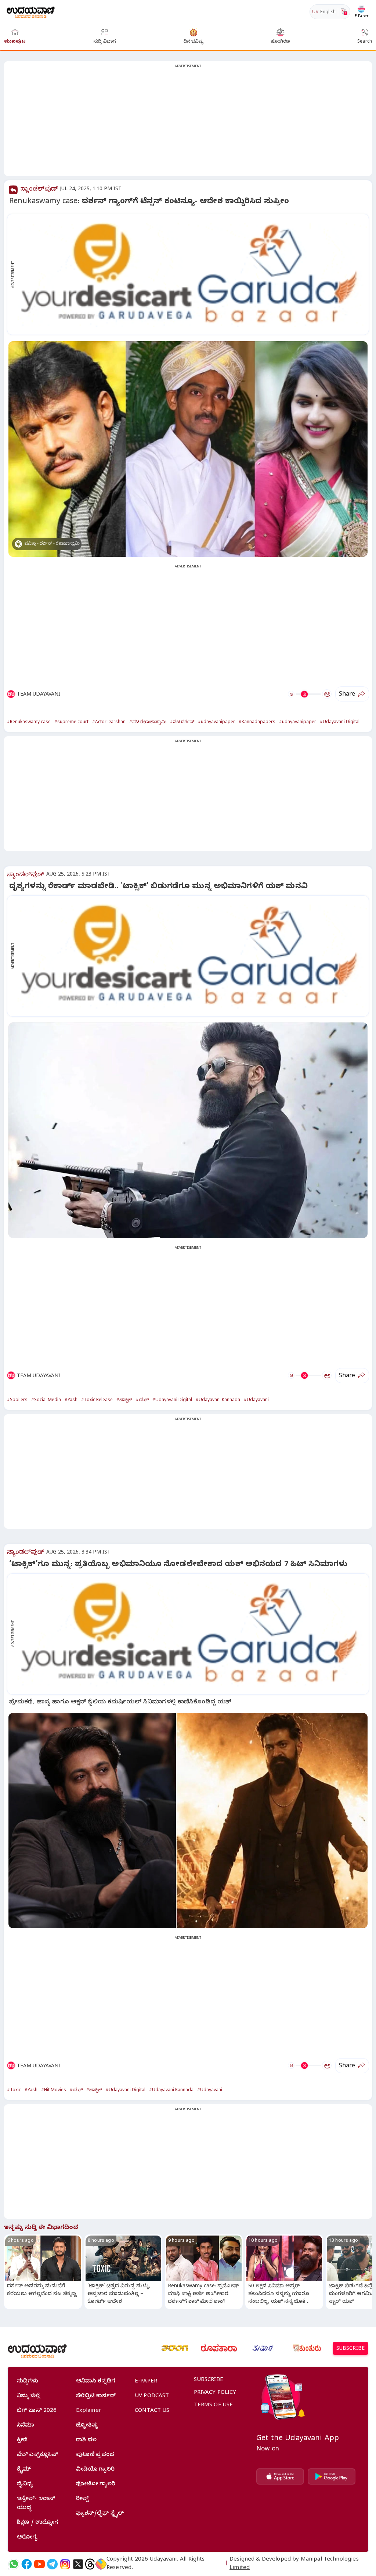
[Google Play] (332, 2476)
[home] (31, 12)
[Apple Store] (280, 2476)
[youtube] (39, 2564)
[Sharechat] (101, 2564)
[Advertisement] (188, 123)
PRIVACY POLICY (215, 2393)
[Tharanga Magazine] (175, 2348)
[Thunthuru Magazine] (307, 2348)
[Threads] (90, 2564)
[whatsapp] (14, 2564)
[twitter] (78, 2564)
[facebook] (27, 2564)
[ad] (192, 274)
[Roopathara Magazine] (219, 2348)
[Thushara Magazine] (263, 2348)
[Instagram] (65, 2564)
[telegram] (52, 2564)
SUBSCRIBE (350, 2349)
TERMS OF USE (214, 2406)
